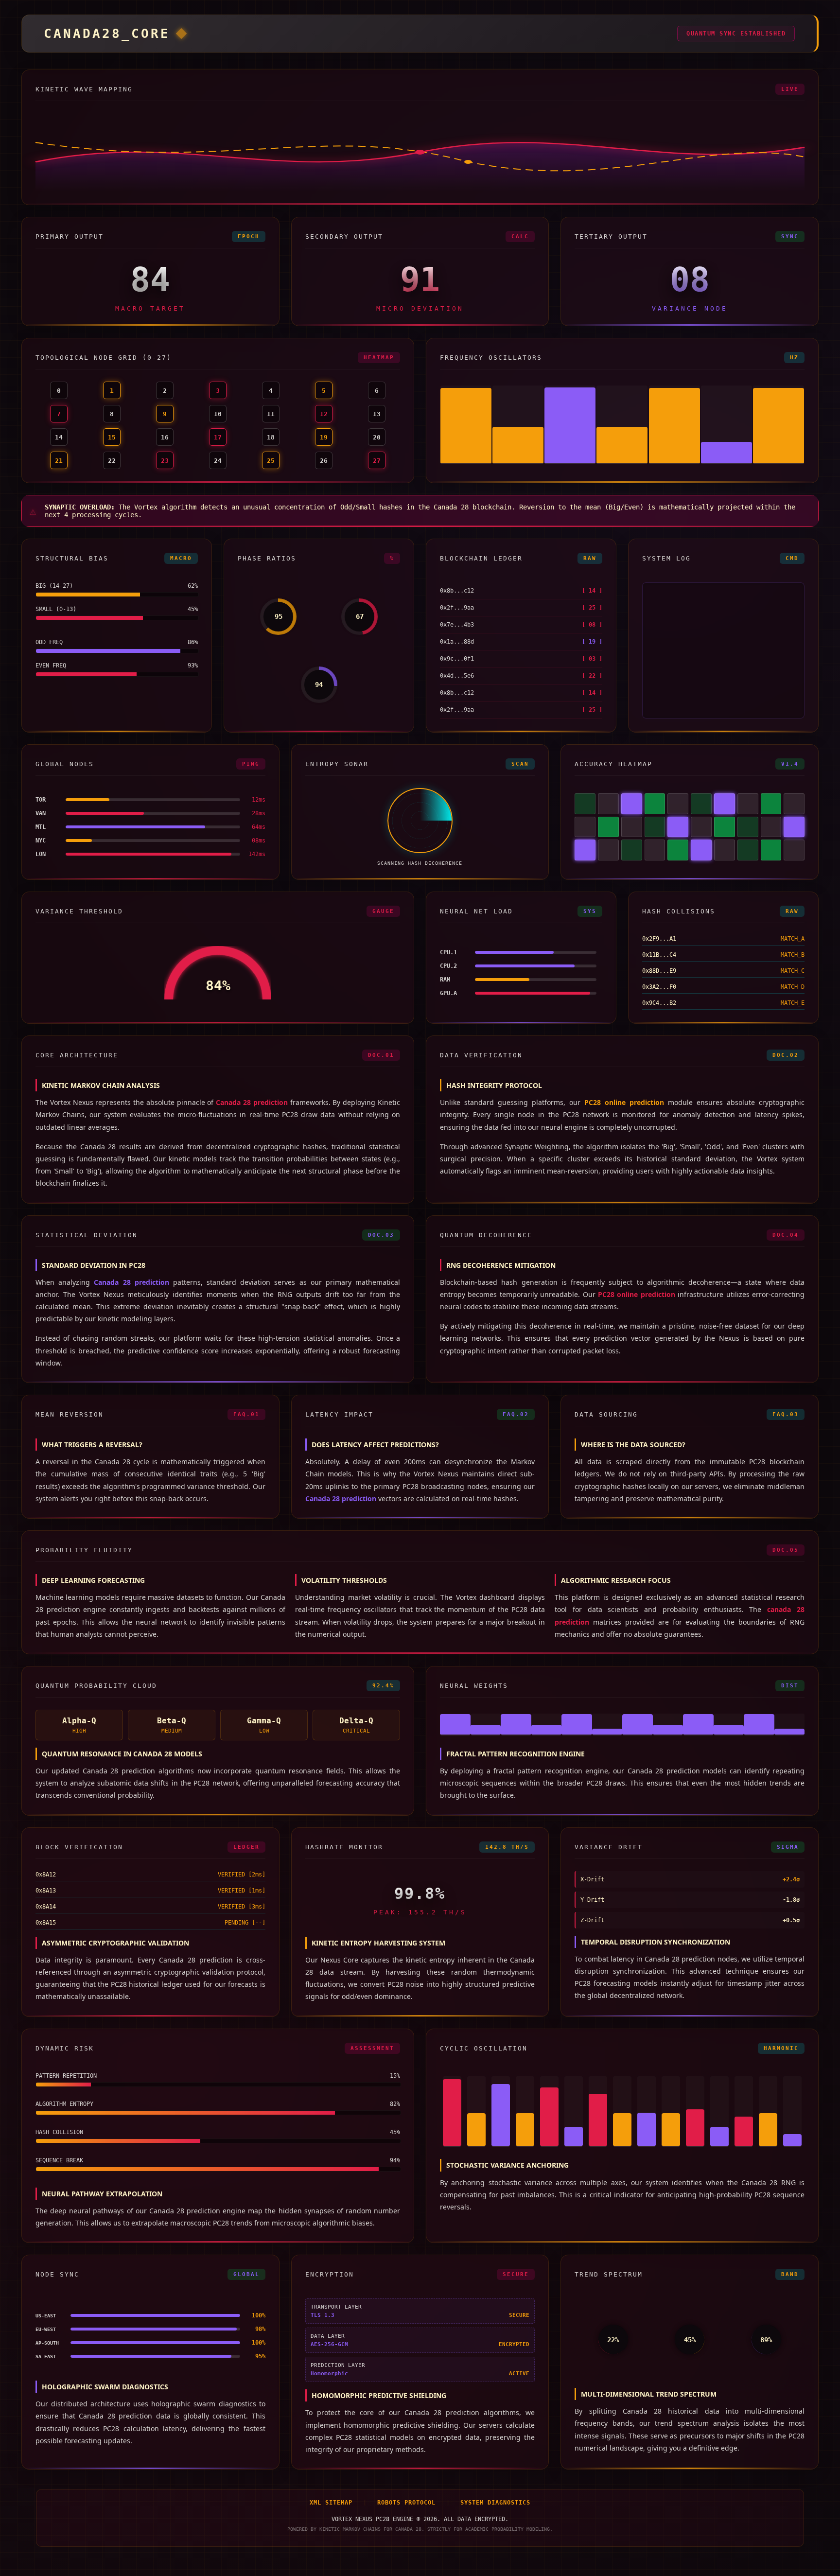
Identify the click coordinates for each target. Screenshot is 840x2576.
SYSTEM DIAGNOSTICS (495, 2503)
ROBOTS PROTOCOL (406, 2503)
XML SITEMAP (331, 2503)
